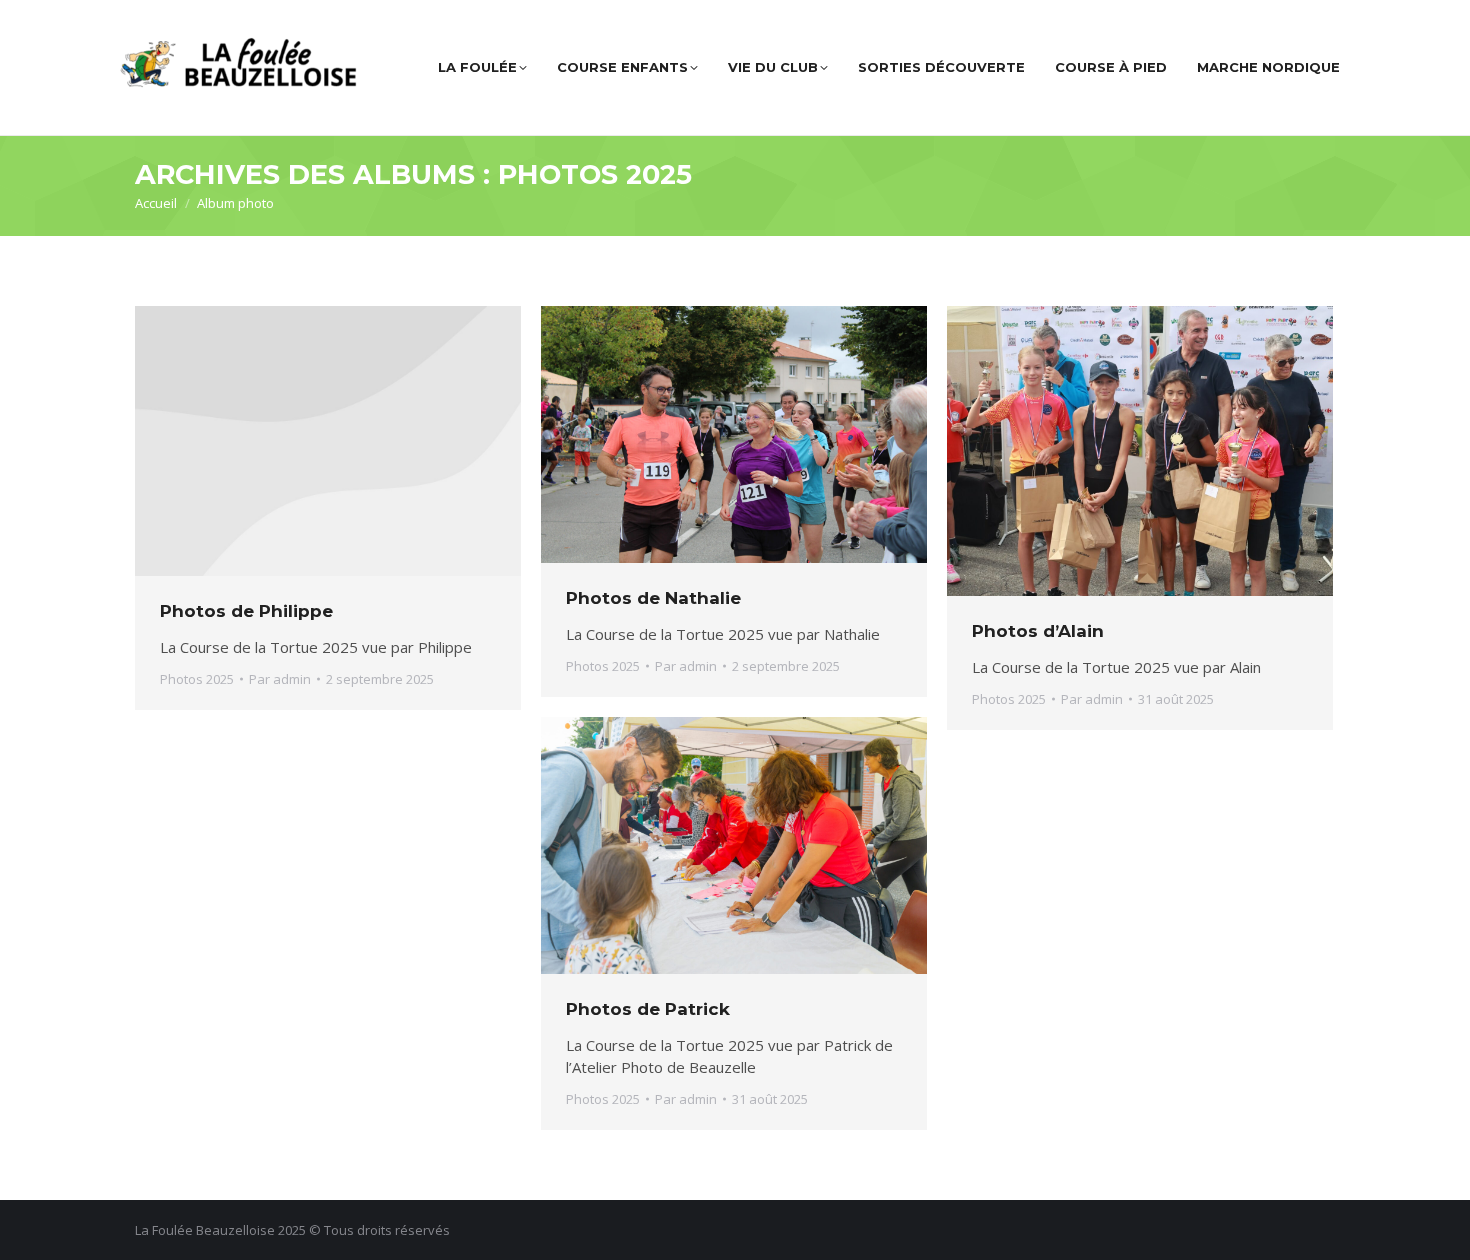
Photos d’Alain (1038, 631)
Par (280, 679)
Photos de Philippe (246, 611)
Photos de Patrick (648, 1009)
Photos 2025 (197, 679)
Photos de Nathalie (653, 598)
